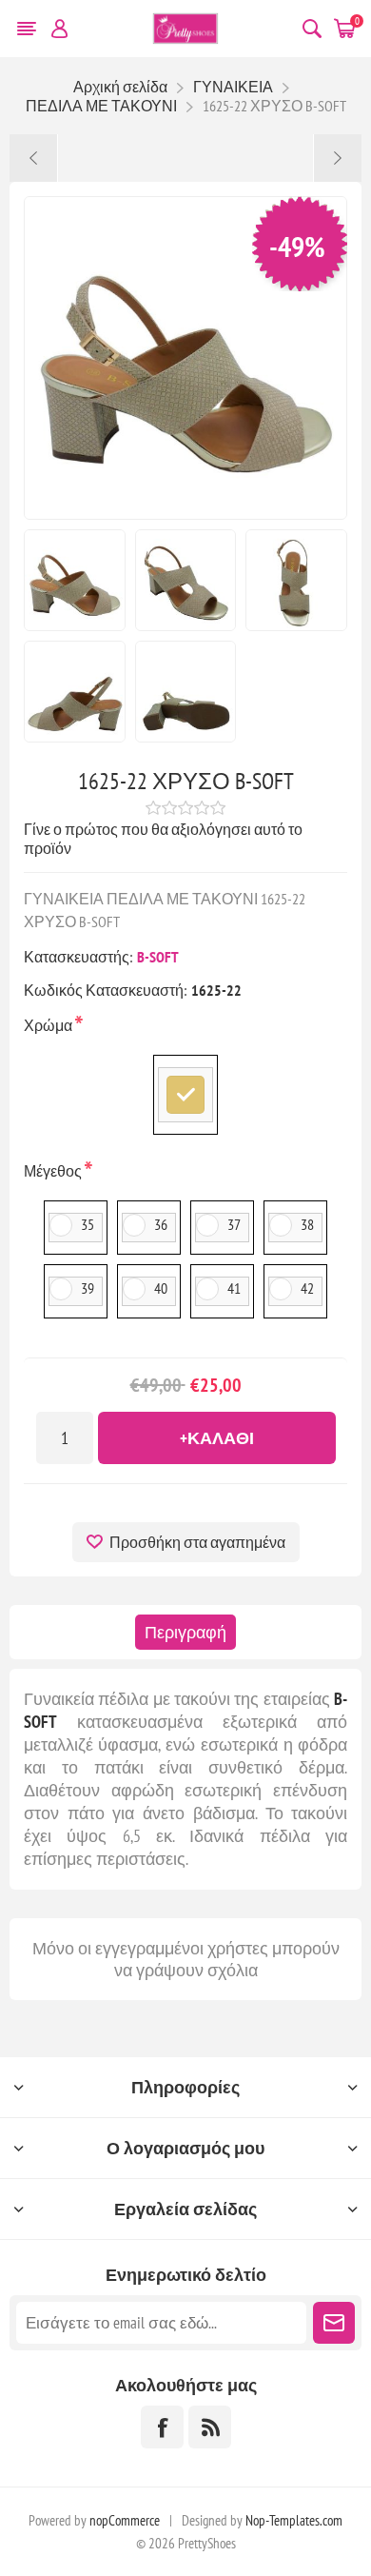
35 (88, 1224)
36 (161, 1224)
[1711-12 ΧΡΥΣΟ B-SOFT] (337, 158)
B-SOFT (158, 957)
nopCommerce (125, 2520)
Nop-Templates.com (294, 2520)
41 (234, 1288)
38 (307, 1224)
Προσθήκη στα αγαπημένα (197, 1542)
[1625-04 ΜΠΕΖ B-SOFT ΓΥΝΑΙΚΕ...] (34, 158)
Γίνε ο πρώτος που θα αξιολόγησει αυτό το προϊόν (163, 839)
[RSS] (210, 2427)
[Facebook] (162, 2427)
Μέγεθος (54, 1171)
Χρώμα (49, 1025)
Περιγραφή (185, 1632)
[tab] (185, 1632)
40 (161, 1288)
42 (307, 1288)
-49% (297, 246)
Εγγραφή (334, 2323)
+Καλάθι (217, 1438)
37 (234, 1224)
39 (88, 1288)
